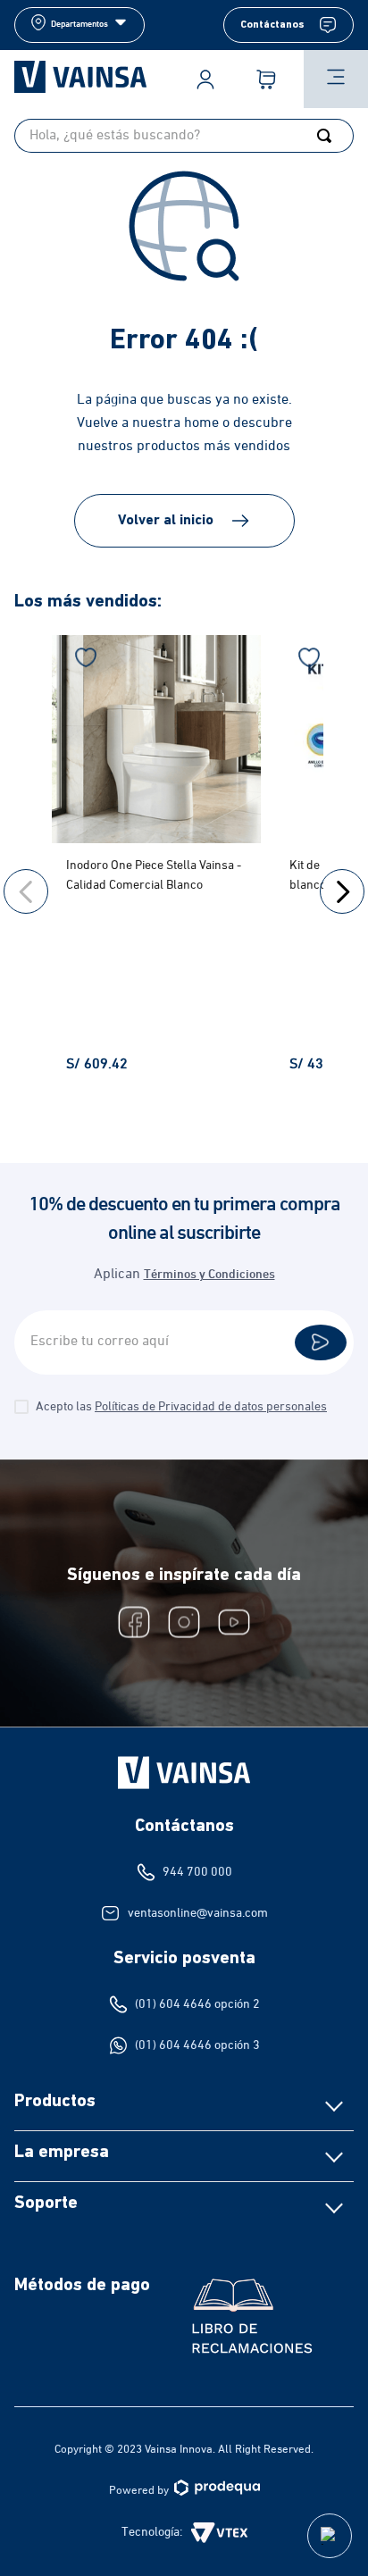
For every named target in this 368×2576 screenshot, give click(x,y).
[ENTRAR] (205, 79)
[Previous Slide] (26, 891)
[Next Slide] (342, 891)
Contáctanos (272, 25)
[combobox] (184, 136)
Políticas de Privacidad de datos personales (211, 1407)
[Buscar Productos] (328, 136)
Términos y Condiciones (209, 1275)
